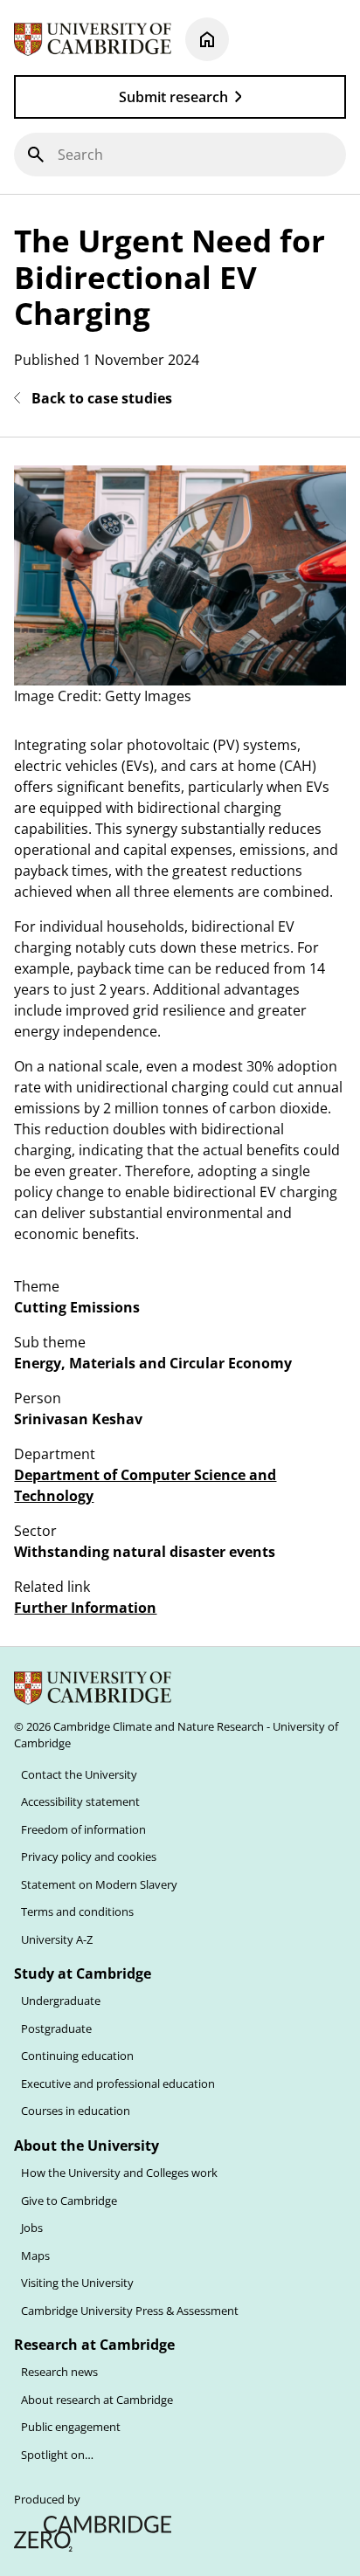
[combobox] (180, 155)
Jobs (32, 2228)
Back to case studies (102, 398)
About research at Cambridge (97, 2400)
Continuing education (77, 2056)
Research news (59, 2372)
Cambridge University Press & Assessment (130, 2311)
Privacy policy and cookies (89, 1856)
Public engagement (71, 2427)
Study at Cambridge (83, 1973)
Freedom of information (83, 1829)
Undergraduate (61, 2001)
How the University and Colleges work (119, 2173)
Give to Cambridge (69, 2201)
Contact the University (79, 1774)
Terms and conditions (77, 1911)
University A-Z (57, 1939)
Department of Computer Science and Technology (145, 1486)
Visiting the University (77, 2283)
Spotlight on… (57, 2455)
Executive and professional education (118, 2084)
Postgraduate (56, 2028)
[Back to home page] (207, 39)
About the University (87, 2146)
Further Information (85, 1608)
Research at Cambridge (94, 2345)
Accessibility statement (80, 1801)
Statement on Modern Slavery (99, 1884)
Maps (35, 2256)
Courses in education (76, 2111)
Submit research (173, 97)
